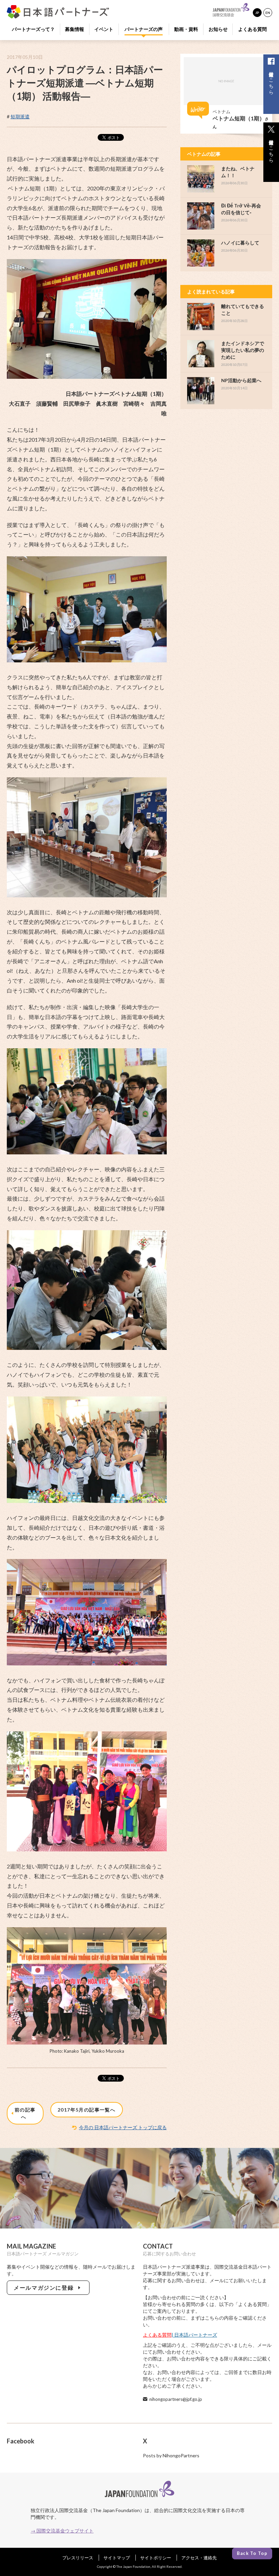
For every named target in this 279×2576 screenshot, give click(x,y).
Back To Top (252, 2553)
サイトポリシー (156, 2558)
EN (268, 13)
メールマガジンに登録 (45, 2287)
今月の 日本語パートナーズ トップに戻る (123, 2127)
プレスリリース (78, 2558)
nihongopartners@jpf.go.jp (176, 2399)
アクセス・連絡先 (199, 2558)
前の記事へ (25, 2113)
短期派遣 (20, 116)
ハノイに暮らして (240, 243)
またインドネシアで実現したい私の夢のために (243, 350)
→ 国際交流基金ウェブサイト (62, 2531)
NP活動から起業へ (241, 380)
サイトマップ (117, 2558)
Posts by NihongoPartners (171, 2455)
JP (257, 13)
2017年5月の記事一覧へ (86, 2110)
